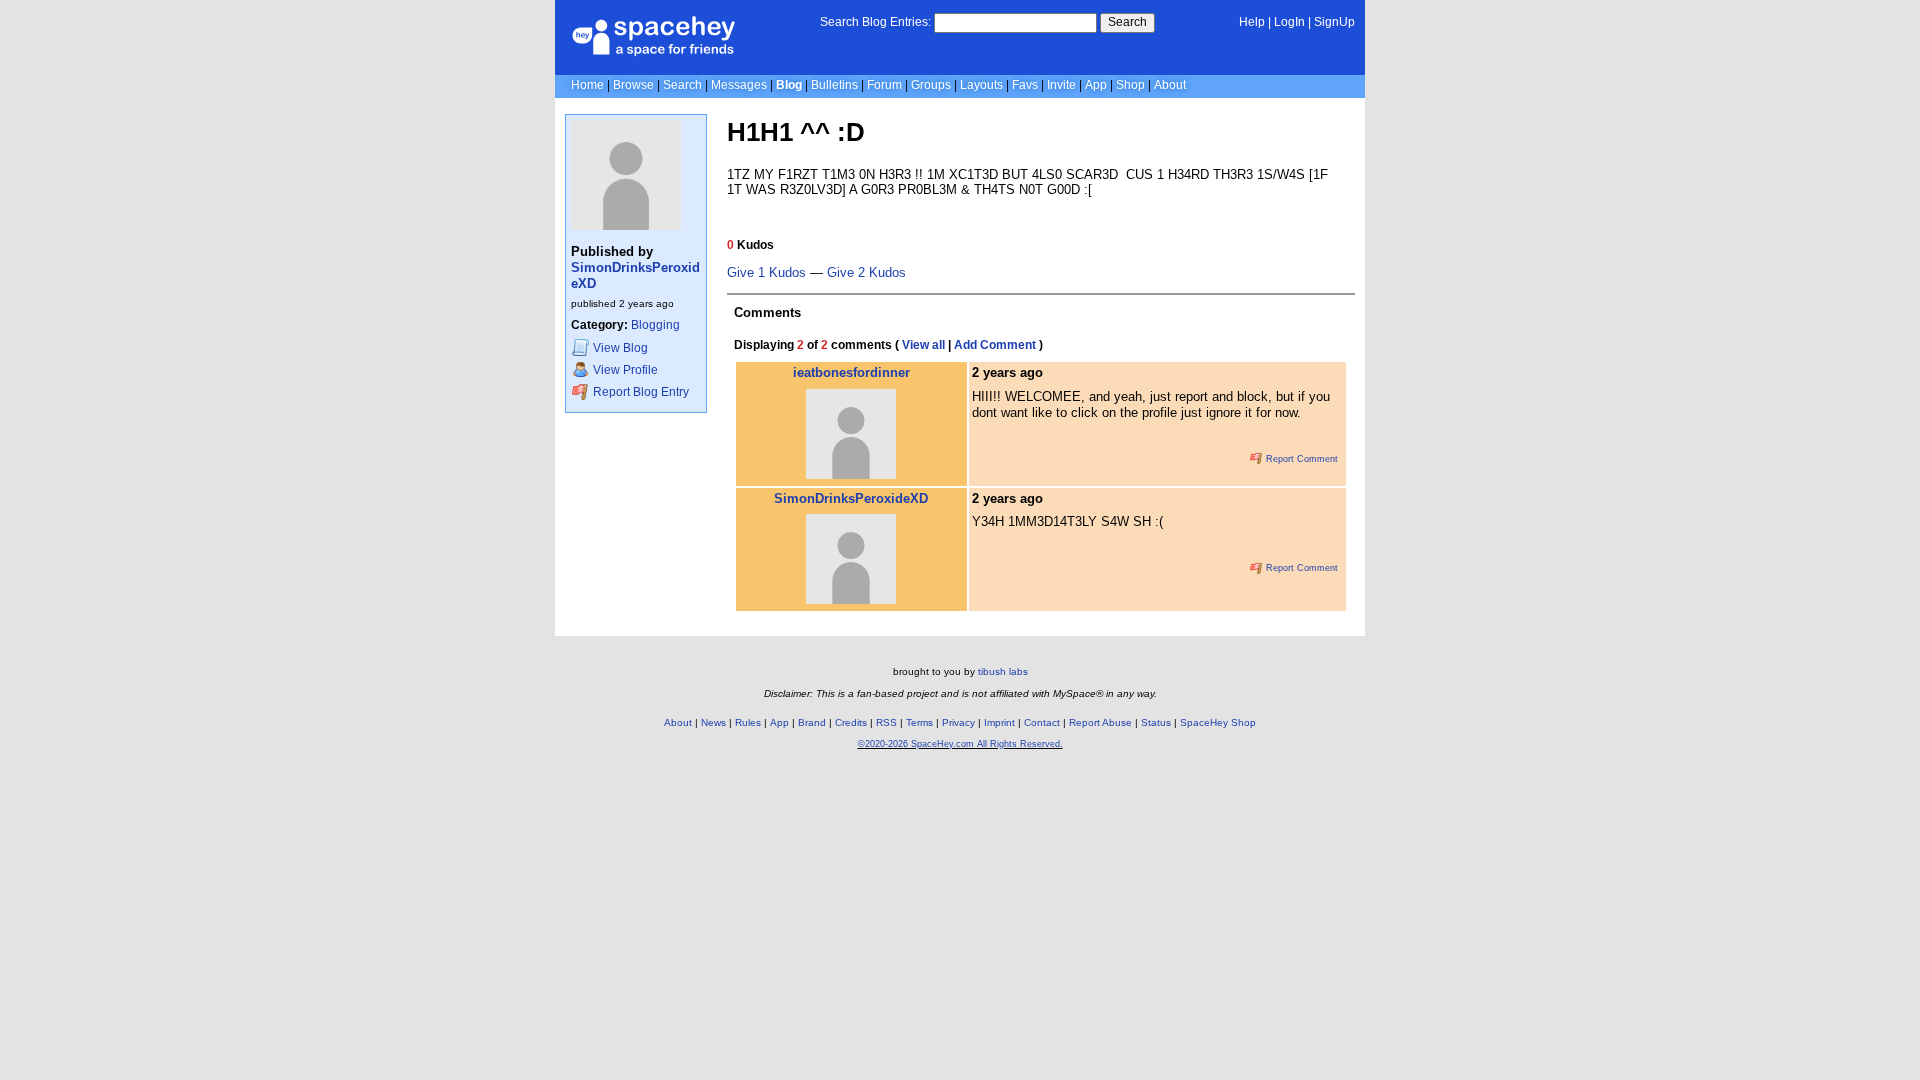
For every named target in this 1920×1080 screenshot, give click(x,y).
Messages (739, 85)
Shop (1130, 85)
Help (1252, 22)
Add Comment (995, 345)
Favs (1025, 85)
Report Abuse (1100, 722)
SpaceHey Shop (1218, 722)
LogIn (1289, 22)
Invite (1061, 85)
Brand (812, 722)
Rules (748, 722)
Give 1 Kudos (766, 273)
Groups (931, 85)
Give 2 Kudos (866, 273)
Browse (633, 85)
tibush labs (1003, 671)
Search (1127, 22)
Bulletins (834, 85)
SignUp (1334, 22)
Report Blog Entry (639, 392)
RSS (886, 722)
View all (923, 345)
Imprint (999, 722)
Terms (919, 722)
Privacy (958, 722)
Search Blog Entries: (875, 22)
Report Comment (1300, 459)
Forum (884, 85)
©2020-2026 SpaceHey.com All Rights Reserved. (960, 744)
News (713, 722)
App (1096, 85)
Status (1156, 722)
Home (587, 85)
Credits (851, 722)
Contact (1042, 722)
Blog (789, 85)
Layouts (981, 85)
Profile (625, 370)
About (1170, 85)
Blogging (655, 325)
